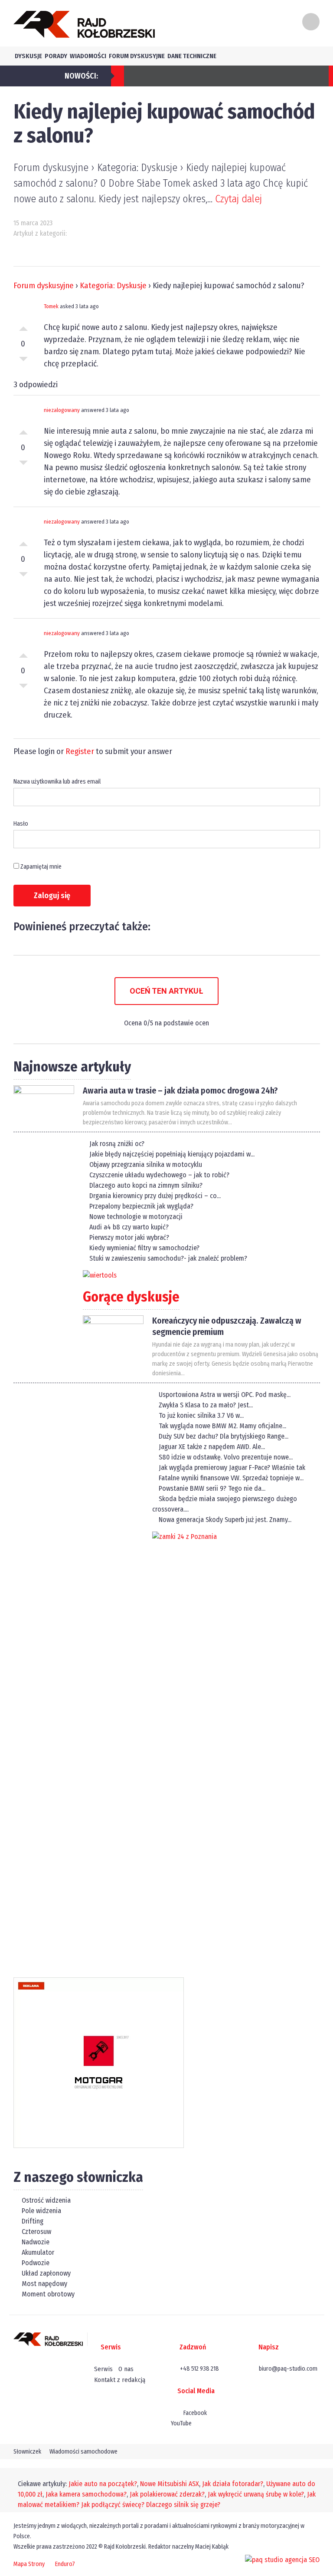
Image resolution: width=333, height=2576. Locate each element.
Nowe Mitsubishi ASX (170, 2484)
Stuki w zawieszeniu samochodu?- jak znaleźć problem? (168, 1258)
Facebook (194, 2413)
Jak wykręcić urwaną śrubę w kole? (256, 2494)
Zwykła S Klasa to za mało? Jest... (206, 1405)
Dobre (23, 326)
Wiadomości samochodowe (83, 2452)
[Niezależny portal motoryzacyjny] (84, 24)
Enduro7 (65, 2564)
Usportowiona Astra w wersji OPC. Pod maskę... (225, 1395)
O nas (126, 2369)
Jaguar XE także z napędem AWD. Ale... (212, 1447)
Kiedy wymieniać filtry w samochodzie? (144, 1248)
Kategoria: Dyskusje (113, 285)
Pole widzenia (41, 2211)
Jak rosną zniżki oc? (117, 1144)
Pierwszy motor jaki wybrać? (129, 1237)
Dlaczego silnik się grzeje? (183, 2505)
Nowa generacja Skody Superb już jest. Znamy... (225, 1520)
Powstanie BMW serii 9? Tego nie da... (212, 1488)
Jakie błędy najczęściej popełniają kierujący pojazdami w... (172, 1154)
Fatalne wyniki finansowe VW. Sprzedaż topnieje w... (231, 1478)
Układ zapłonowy (45, 2273)
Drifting (32, 2221)
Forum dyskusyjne (137, 56)
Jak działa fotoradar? (233, 2484)
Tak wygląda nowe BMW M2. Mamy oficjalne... (222, 1426)
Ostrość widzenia (45, 2200)
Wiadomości (88, 56)
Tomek (51, 306)
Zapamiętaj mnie (40, 867)
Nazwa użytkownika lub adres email (57, 782)
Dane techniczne (192, 56)
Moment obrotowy (47, 2294)
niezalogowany (62, 410)
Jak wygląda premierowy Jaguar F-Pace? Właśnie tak (232, 1468)
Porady (56, 56)
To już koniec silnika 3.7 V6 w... (201, 1415)
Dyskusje (28, 56)
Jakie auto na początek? (103, 2484)
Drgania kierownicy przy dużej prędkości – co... (155, 1196)
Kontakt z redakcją (120, 2380)
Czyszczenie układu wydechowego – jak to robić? (159, 1175)
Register (80, 751)
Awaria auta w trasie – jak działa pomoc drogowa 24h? (180, 1090)
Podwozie (35, 2263)
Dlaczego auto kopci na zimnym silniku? (146, 1185)
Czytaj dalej (238, 199)
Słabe (23, 361)
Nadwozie (35, 2242)
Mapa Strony (29, 2564)
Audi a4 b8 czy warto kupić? (129, 1227)
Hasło (21, 824)
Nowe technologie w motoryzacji (136, 1217)
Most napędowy (44, 2284)
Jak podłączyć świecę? (113, 2505)
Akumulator (37, 2252)
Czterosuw (36, 2232)
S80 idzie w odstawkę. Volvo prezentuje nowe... (226, 1457)
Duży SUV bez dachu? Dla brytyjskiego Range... (224, 1436)
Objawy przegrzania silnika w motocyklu (146, 1164)
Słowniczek (27, 2452)
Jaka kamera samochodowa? (86, 2494)
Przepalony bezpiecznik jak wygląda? (141, 1206)
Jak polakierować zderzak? (167, 2494)
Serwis (103, 2369)
